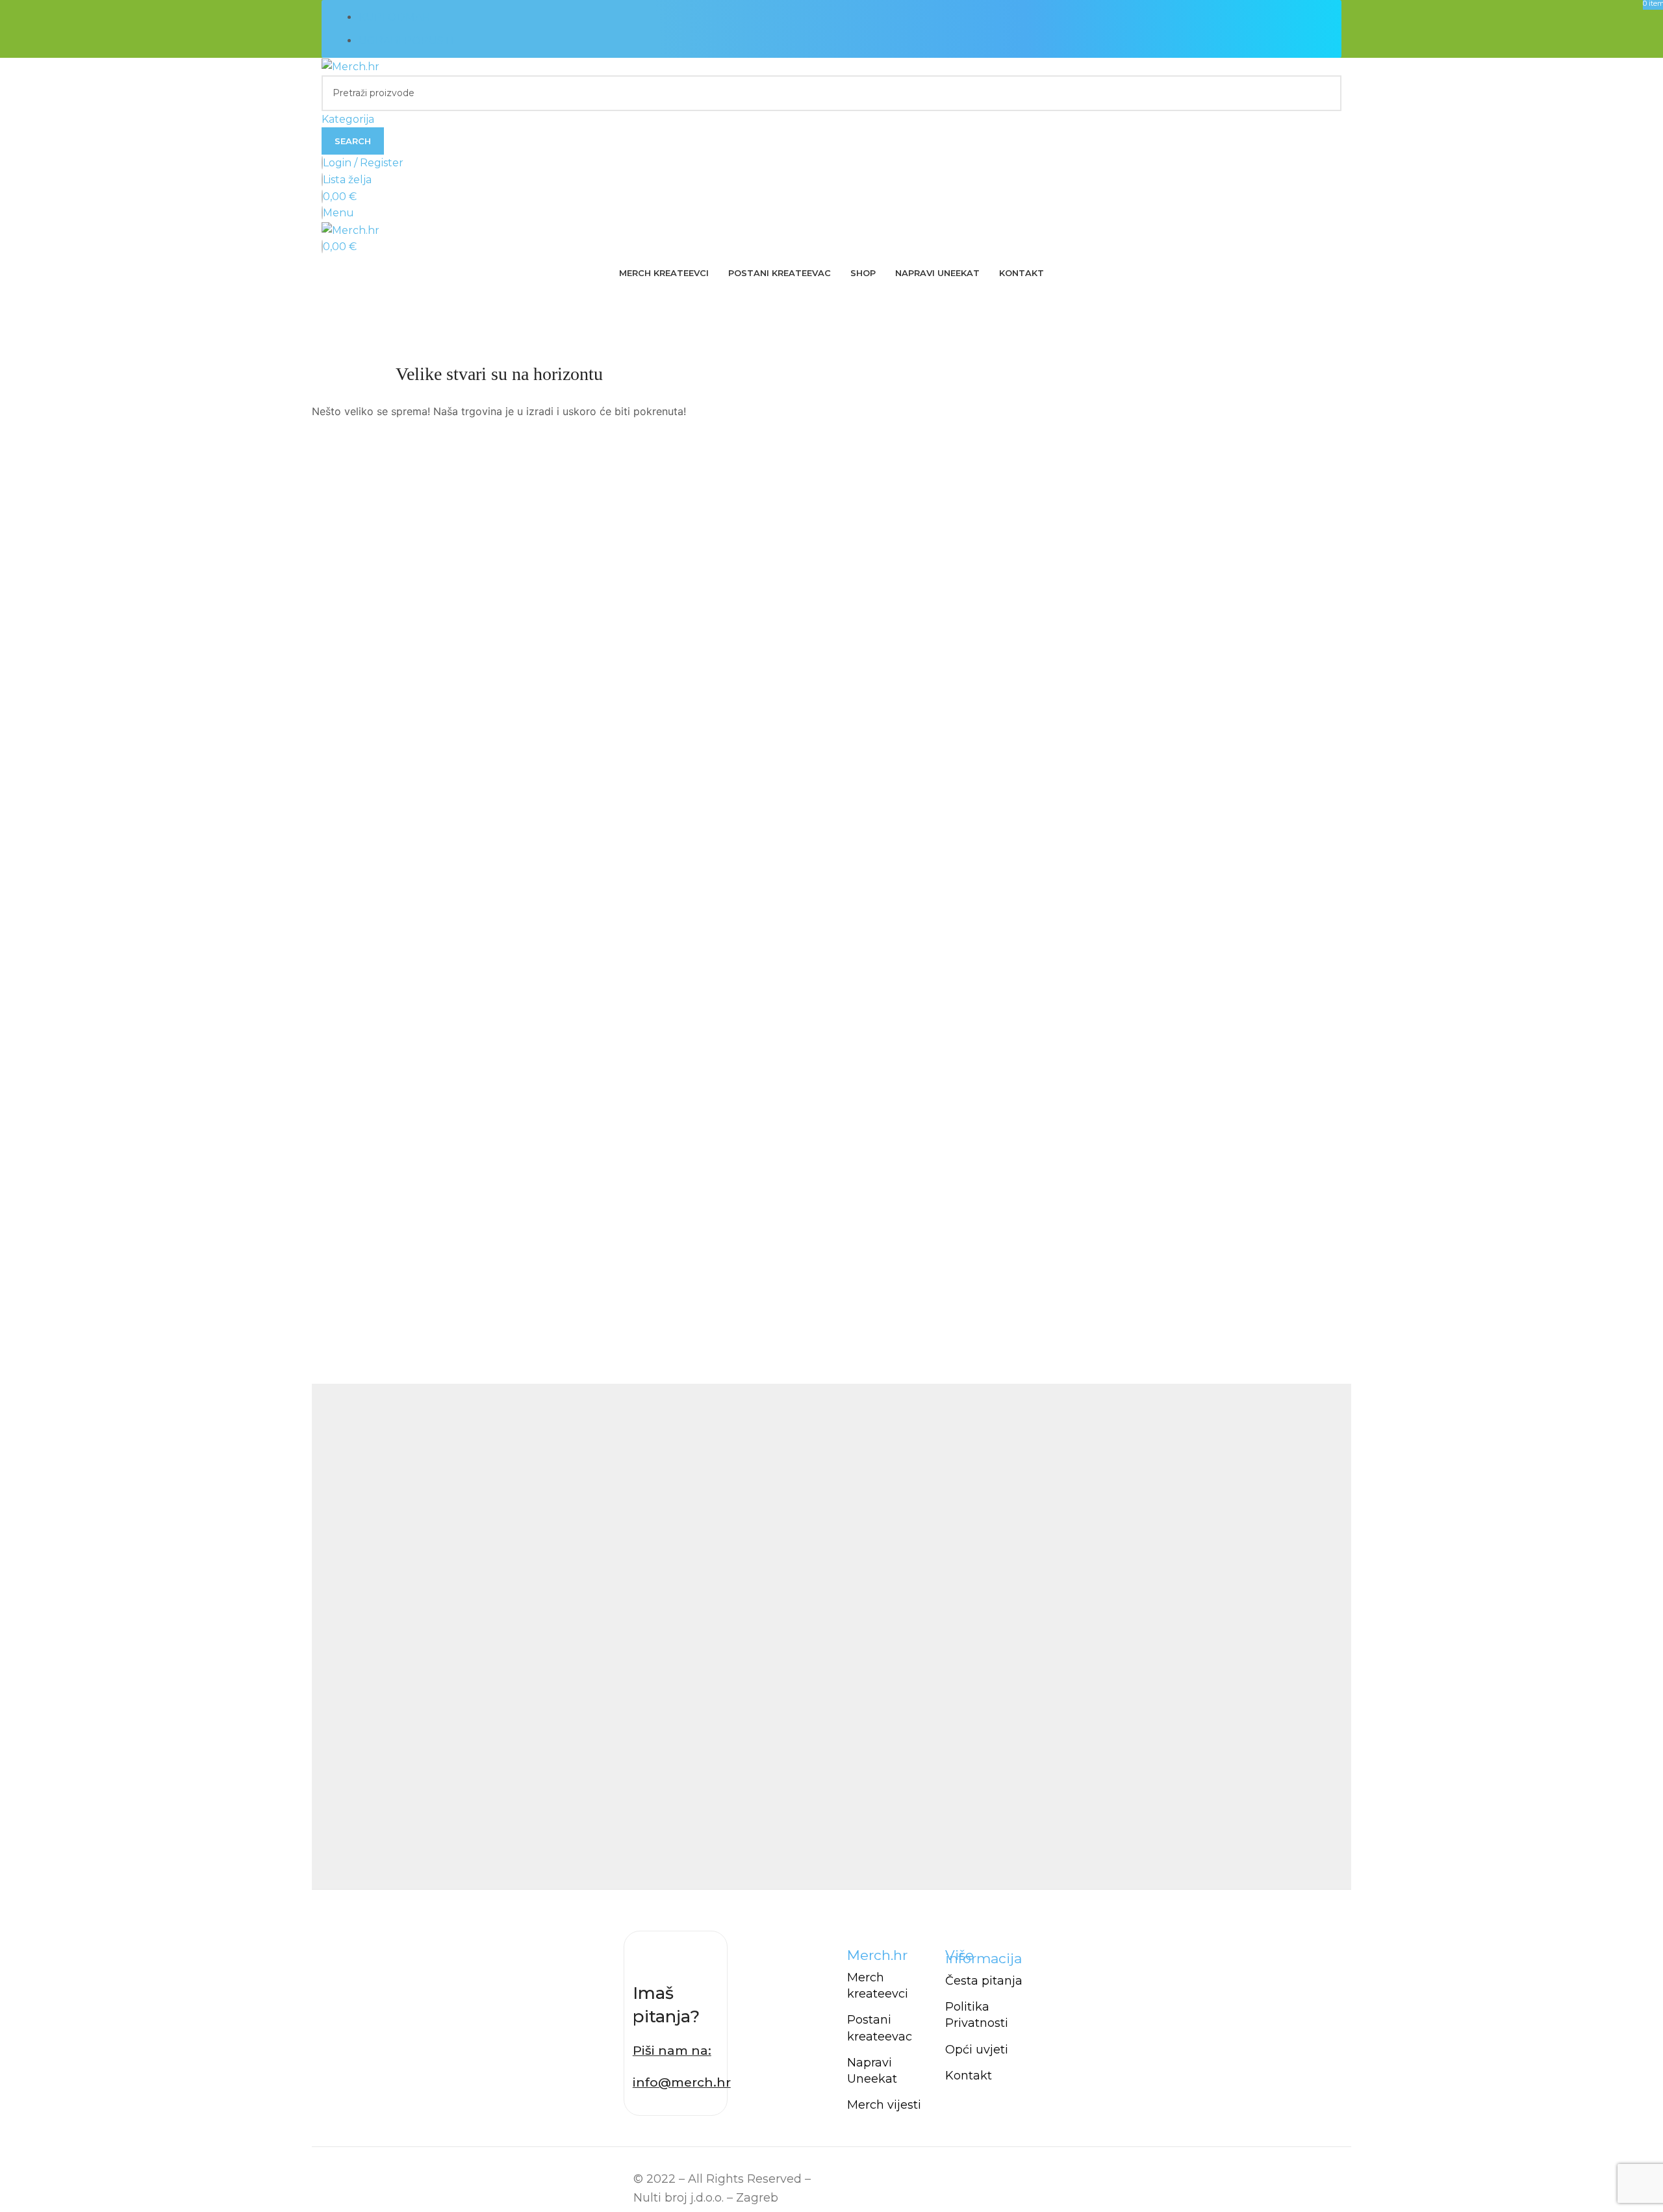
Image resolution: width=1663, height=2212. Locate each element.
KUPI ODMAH (395, 17)
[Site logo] (350, 66)
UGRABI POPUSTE (408, 41)
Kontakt (969, 2076)
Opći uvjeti (977, 2050)
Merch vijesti (884, 2105)
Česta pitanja (984, 1981)
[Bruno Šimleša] (831, 1636)
